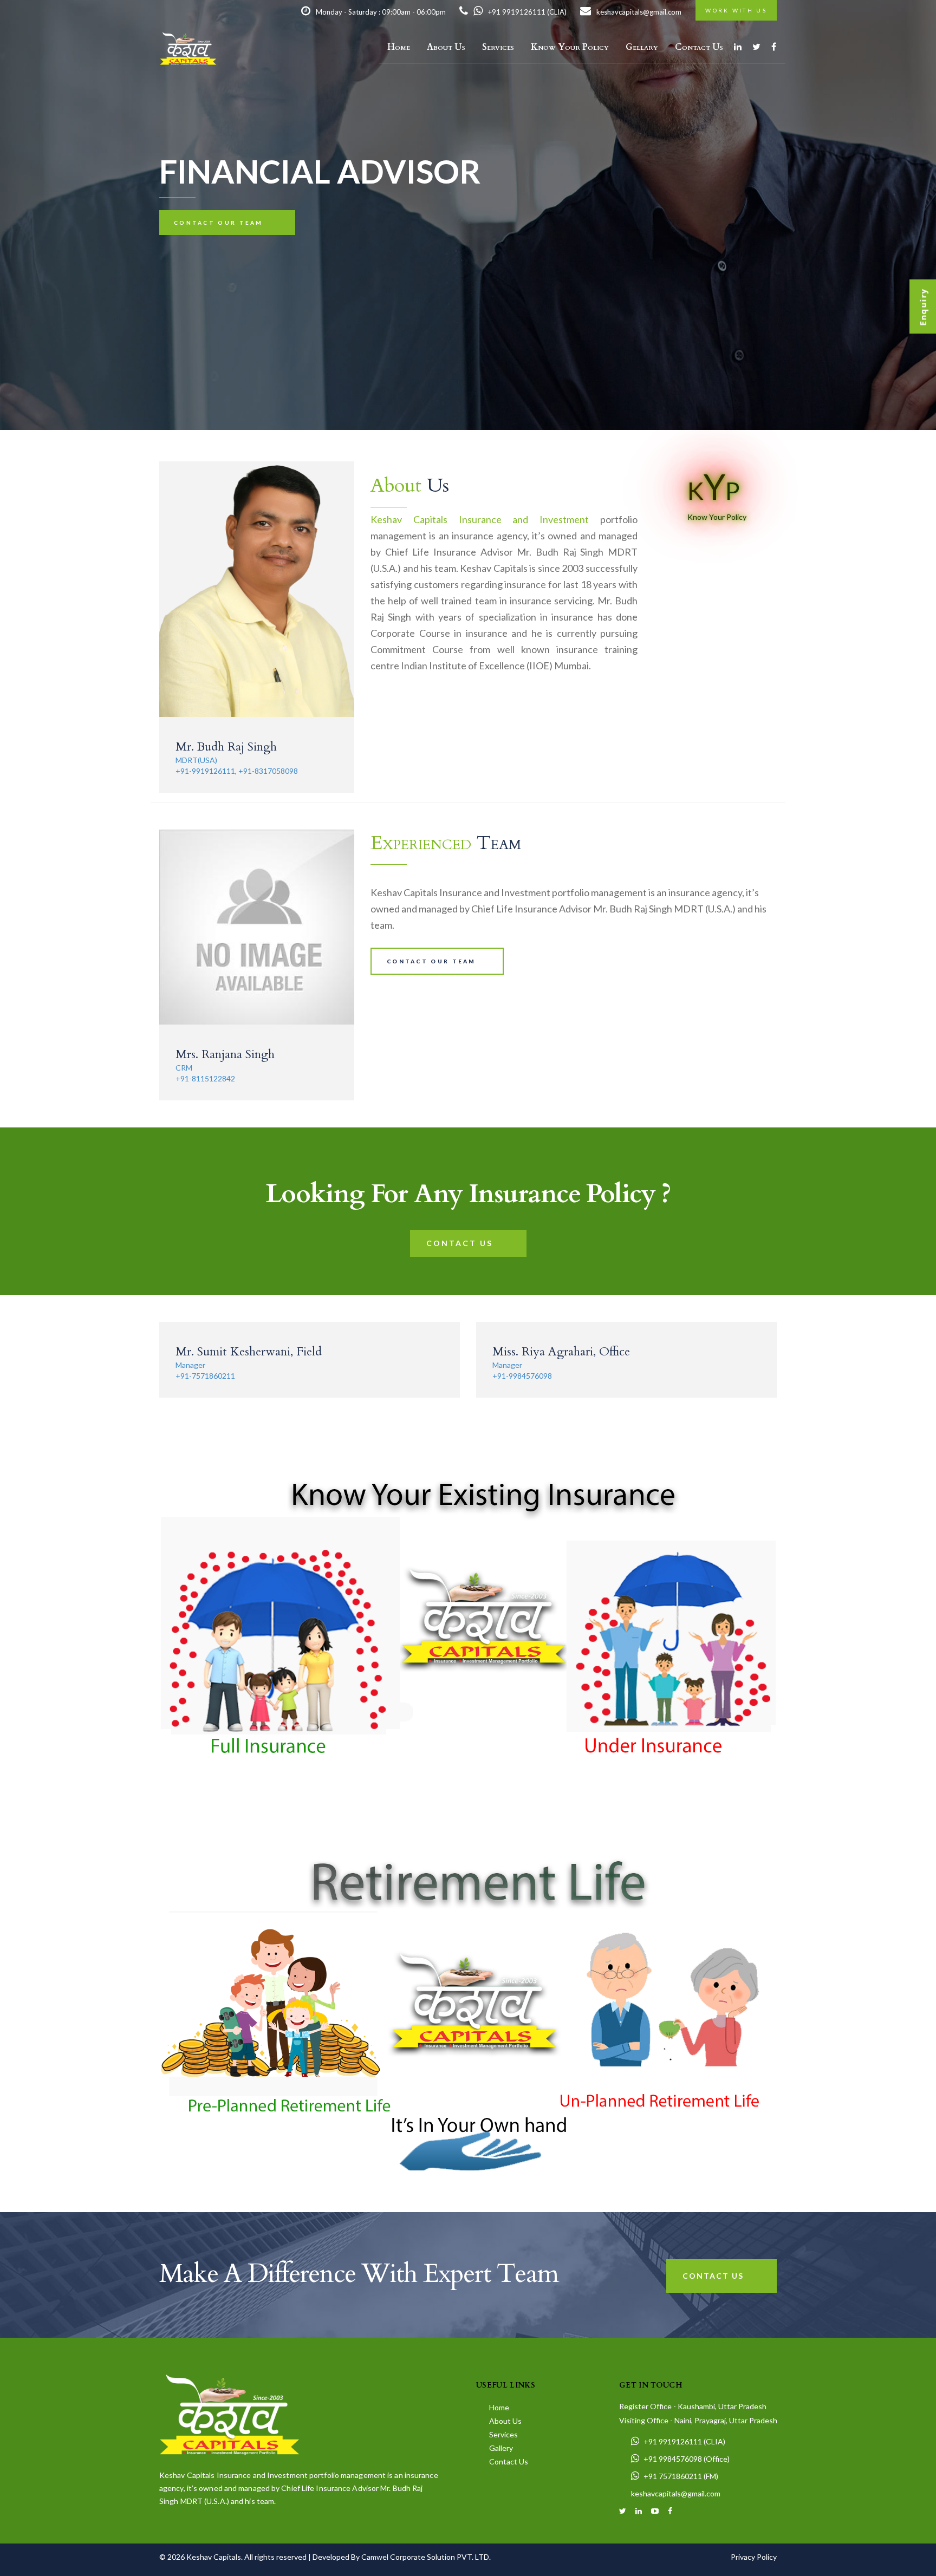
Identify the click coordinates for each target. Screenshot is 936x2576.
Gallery (500, 2448)
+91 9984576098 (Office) (687, 2459)
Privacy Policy (754, 2557)
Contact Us (699, 47)
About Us (446, 47)
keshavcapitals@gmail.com (639, 12)
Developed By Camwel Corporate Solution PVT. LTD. (402, 2557)
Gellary (642, 47)
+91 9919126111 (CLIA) (527, 12)
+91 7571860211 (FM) (681, 2476)
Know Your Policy (570, 47)
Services (498, 47)
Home (399, 47)
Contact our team (219, 223)
